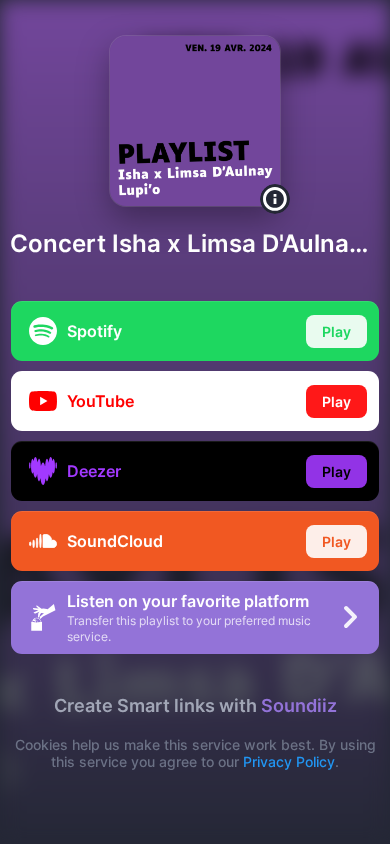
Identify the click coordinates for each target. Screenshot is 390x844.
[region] (195, 422)
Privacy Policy (289, 761)
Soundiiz (299, 705)
